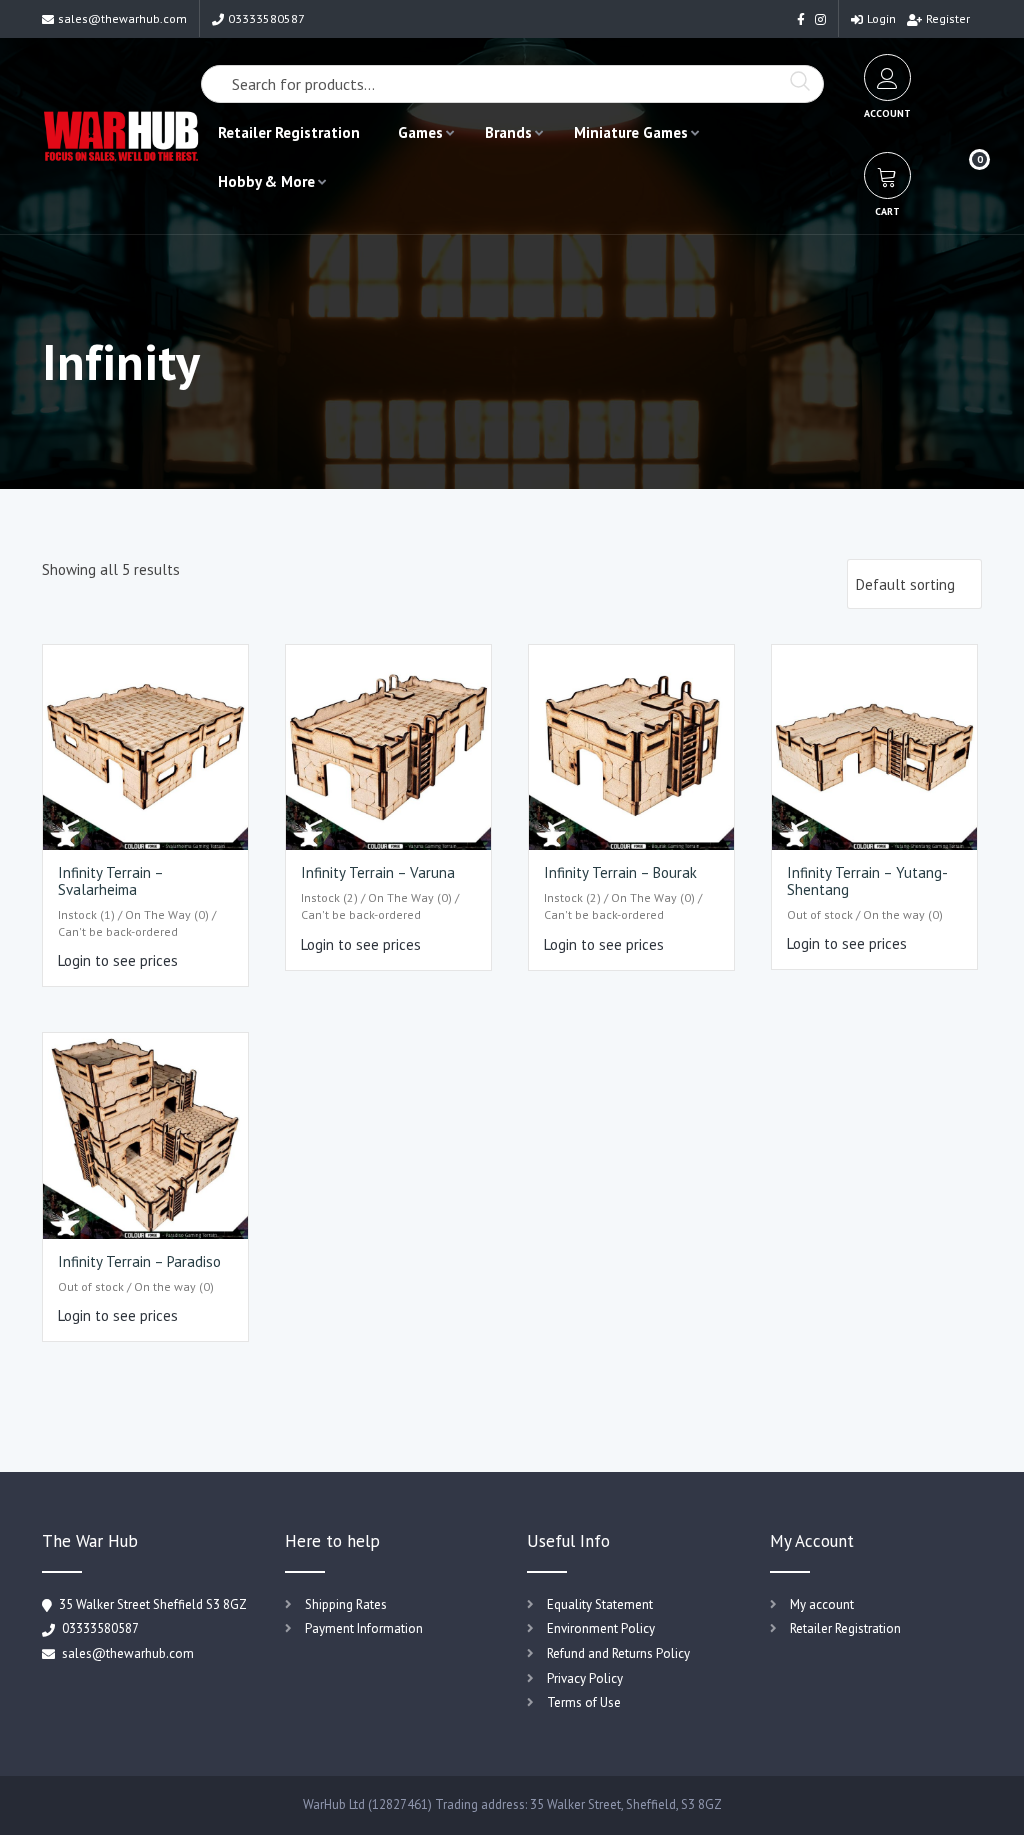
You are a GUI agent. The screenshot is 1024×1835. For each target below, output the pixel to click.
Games (420, 132)
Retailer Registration (289, 132)
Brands (508, 132)
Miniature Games (631, 132)
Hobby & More (266, 181)
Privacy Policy (585, 1678)
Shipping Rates (346, 1604)
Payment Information (364, 1628)
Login (881, 18)
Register (948, 18)
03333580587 (266, 18)
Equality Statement (600, 1604)
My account (822, 1604)
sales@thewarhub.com (122, 18)
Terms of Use (584, 1702)
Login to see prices (118, 960)
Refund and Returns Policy (618, 1653)
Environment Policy (601, 1628)
